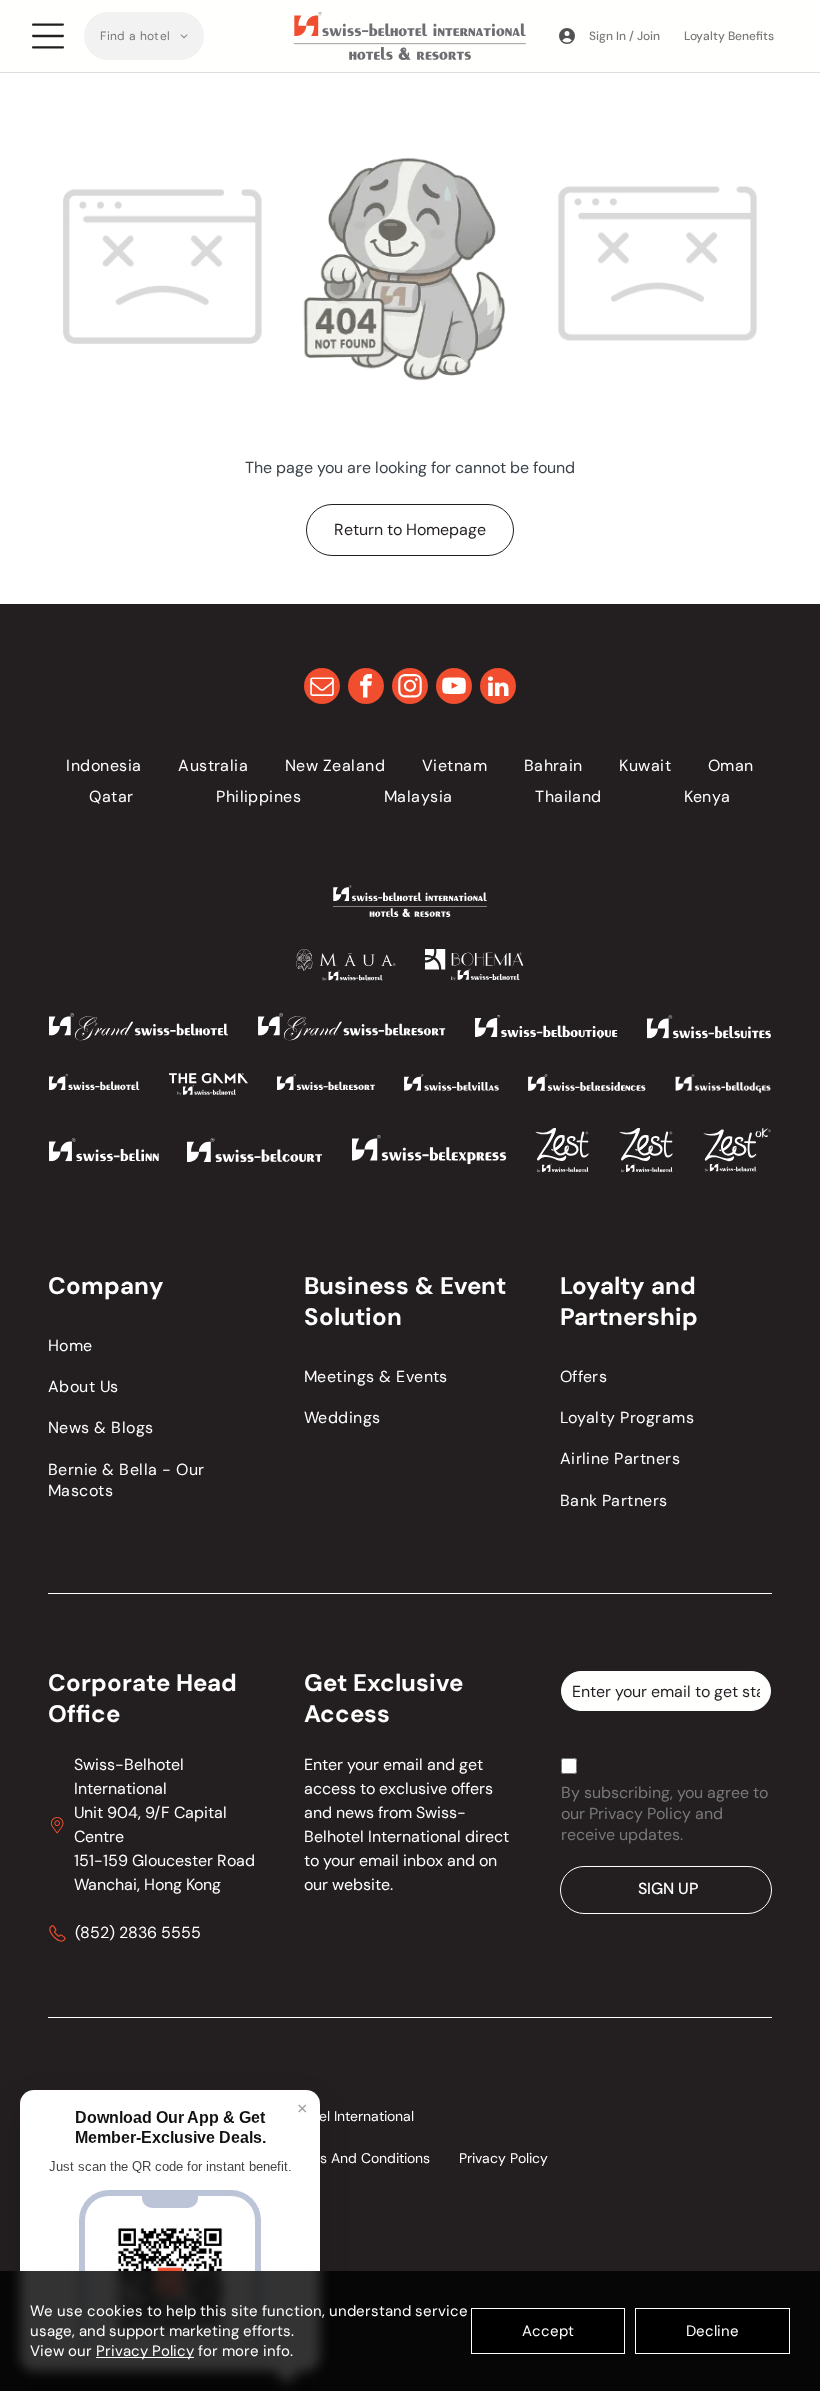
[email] (322, 688)
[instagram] (410, 688)
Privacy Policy (145, 2351)
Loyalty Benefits (729, 36)
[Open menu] (48, 36)
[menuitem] (144, 36)
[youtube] (454, 688)
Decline (712, 2331)
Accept (548, 2331)
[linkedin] (498, 688)
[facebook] (366, 688)
